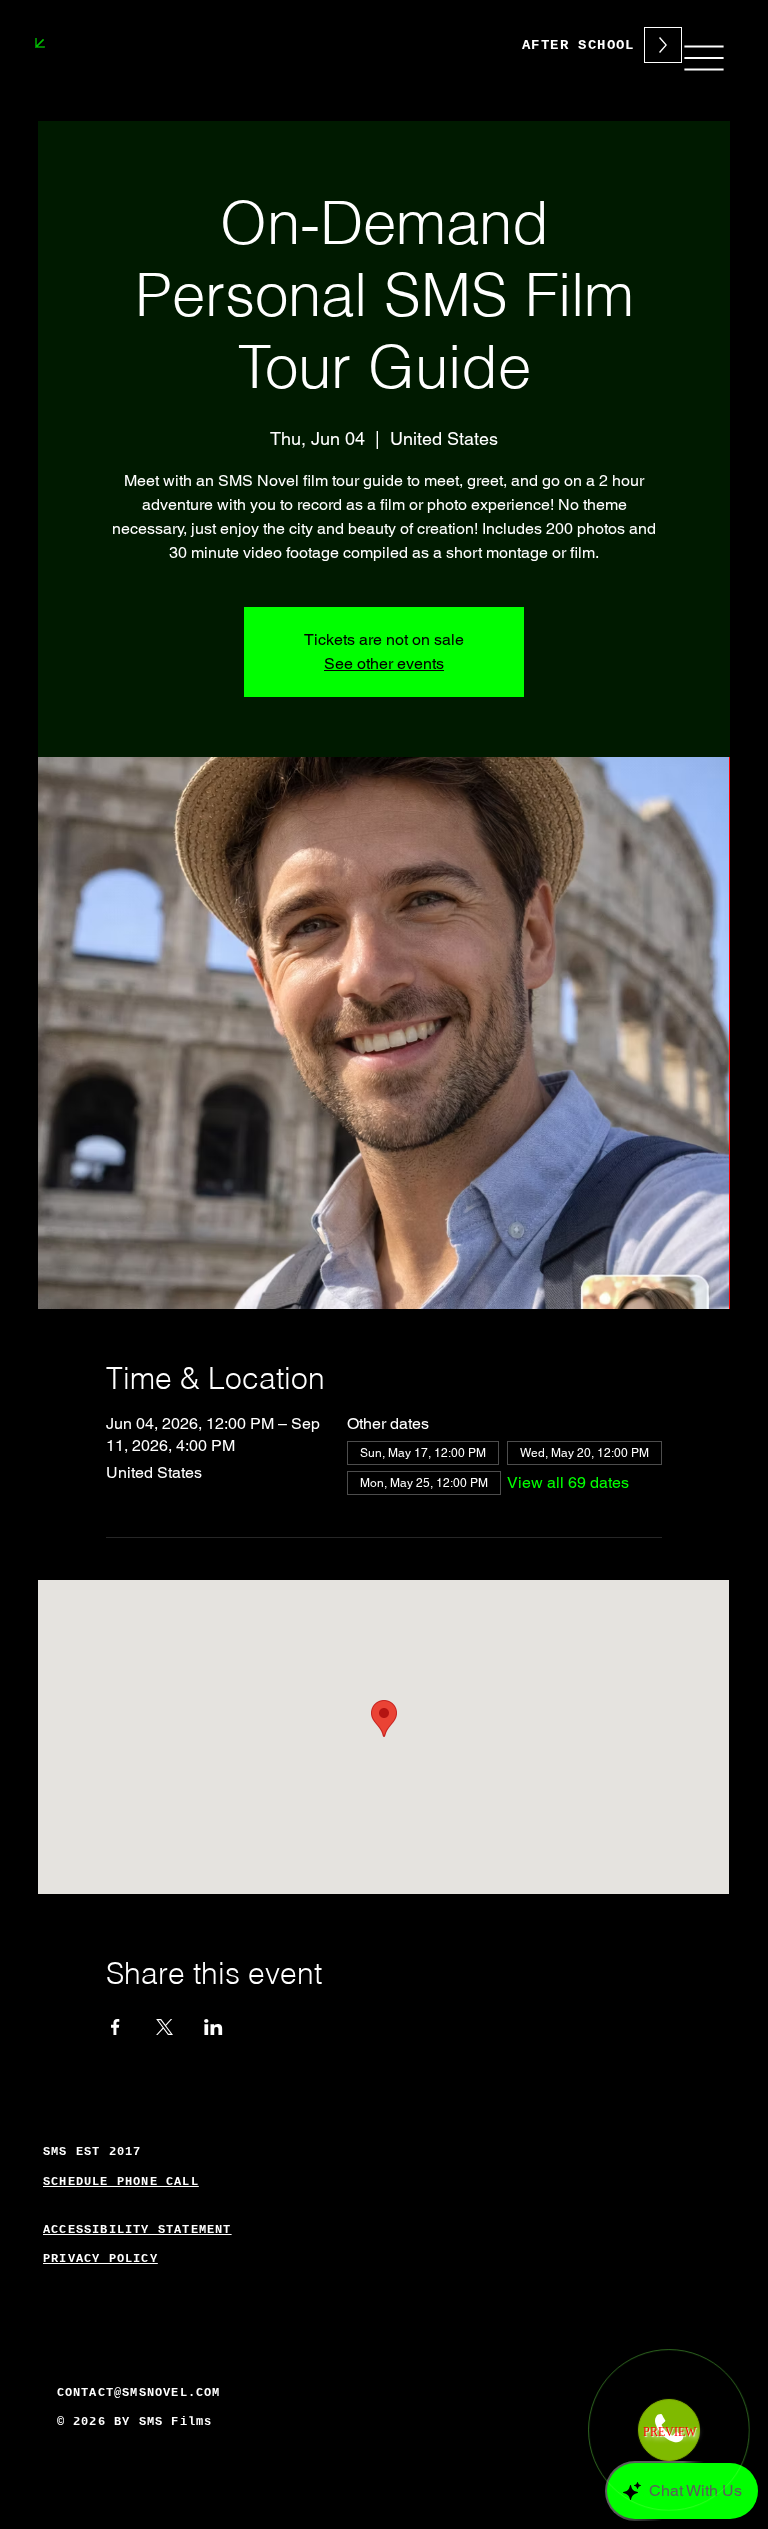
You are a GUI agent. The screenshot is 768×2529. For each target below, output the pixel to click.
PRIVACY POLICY (100, 2259)
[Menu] (703, 58)
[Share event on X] (164, 2027)
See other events (384, 663)
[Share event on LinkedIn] (213, 2027)
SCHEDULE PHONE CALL (121, 2182)
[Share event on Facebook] (115, 2027)
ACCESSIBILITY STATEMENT (137, 2230)
